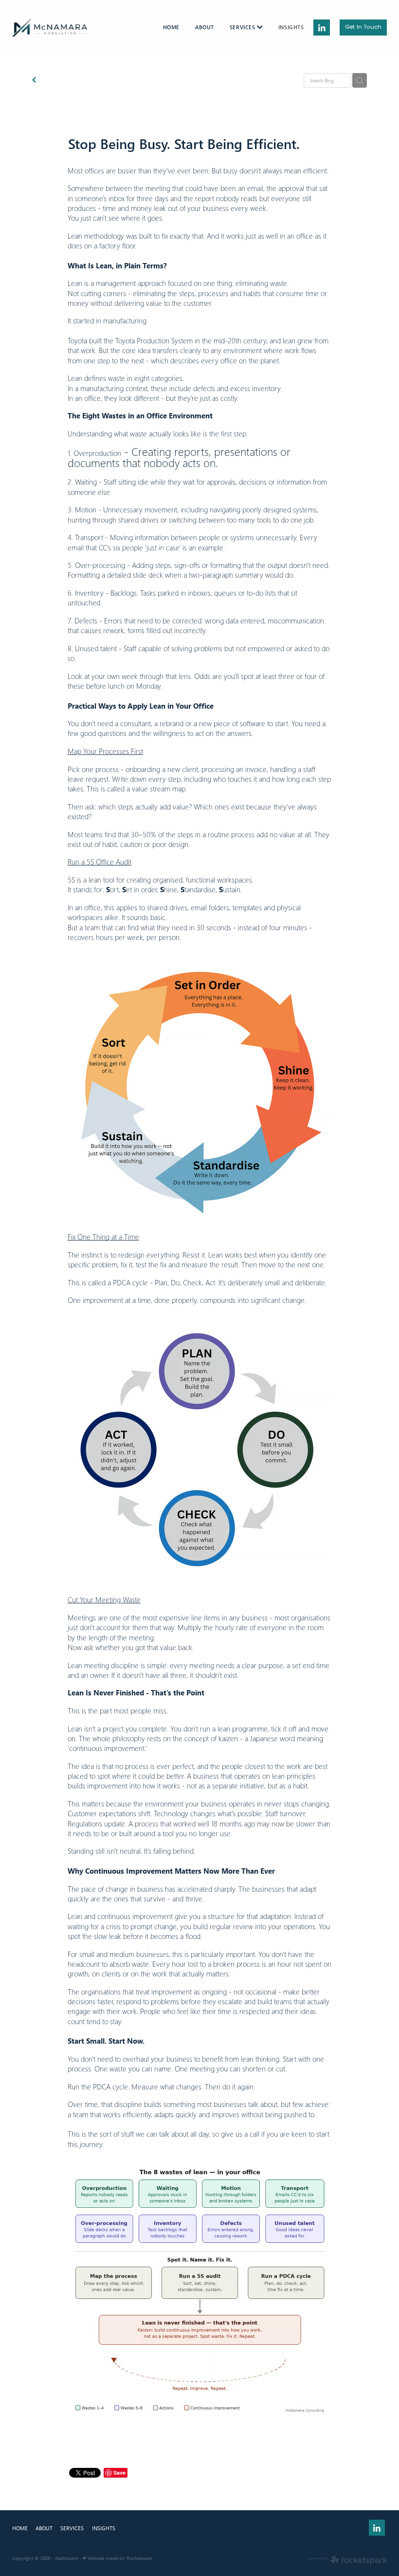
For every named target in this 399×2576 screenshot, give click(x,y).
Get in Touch (363, 28)
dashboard (66, 2558)
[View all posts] (34, 81)
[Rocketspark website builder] (348, 2561)
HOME (171, 27)
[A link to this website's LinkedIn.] (321, 28)
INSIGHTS (291, 27)
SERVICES (243, 27)
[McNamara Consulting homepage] (50, 28)
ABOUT (205, 27)
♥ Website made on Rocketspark (118, 2558)
